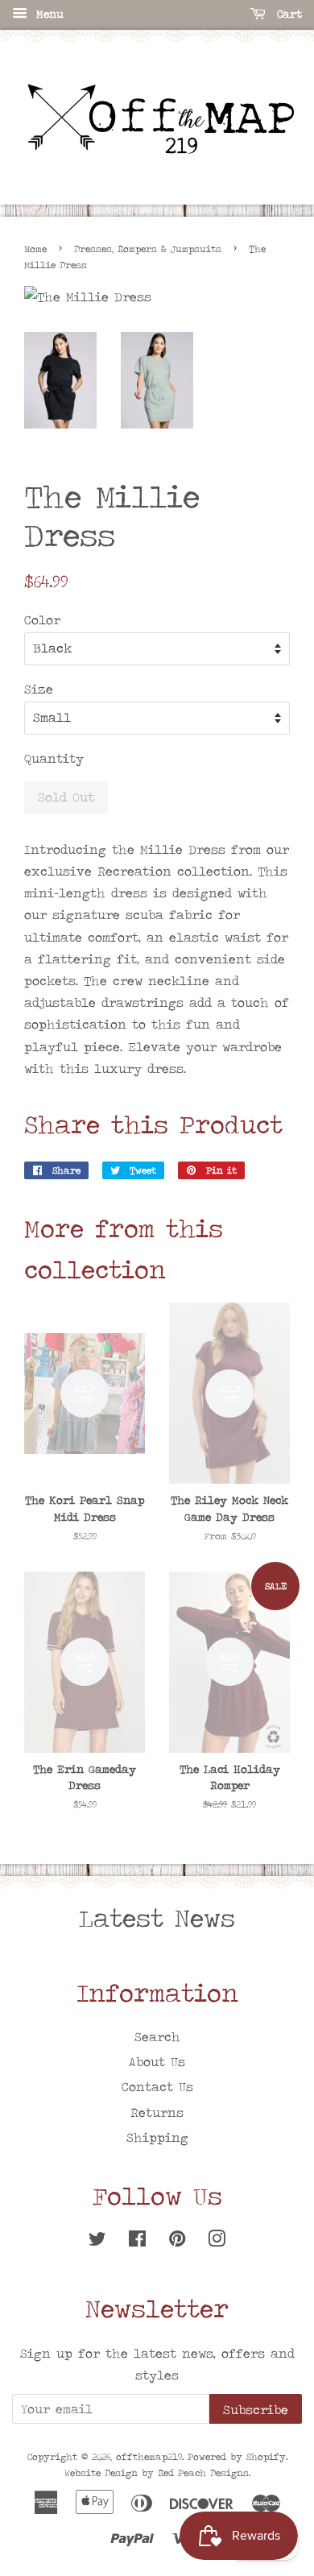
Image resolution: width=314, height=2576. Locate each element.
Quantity (54, 758)
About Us (157, 2062)
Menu (48, 14)
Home (35, 249)
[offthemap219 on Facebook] (137, 2241)
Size (39, 689)
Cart (287, 14)
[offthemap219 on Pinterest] (177, 2241)
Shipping (157, 2137)
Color (42, 620)
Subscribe (256, 2410)
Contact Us (157, 2087)
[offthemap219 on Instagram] (217, 2241)
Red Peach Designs (203, 2473)
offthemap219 (149, 2457)
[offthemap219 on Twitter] (97, 2241)
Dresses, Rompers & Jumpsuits (148, 249)
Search (157, 2037)
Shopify (266, 2457)
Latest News (157, 1918)
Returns (157, 2112)
